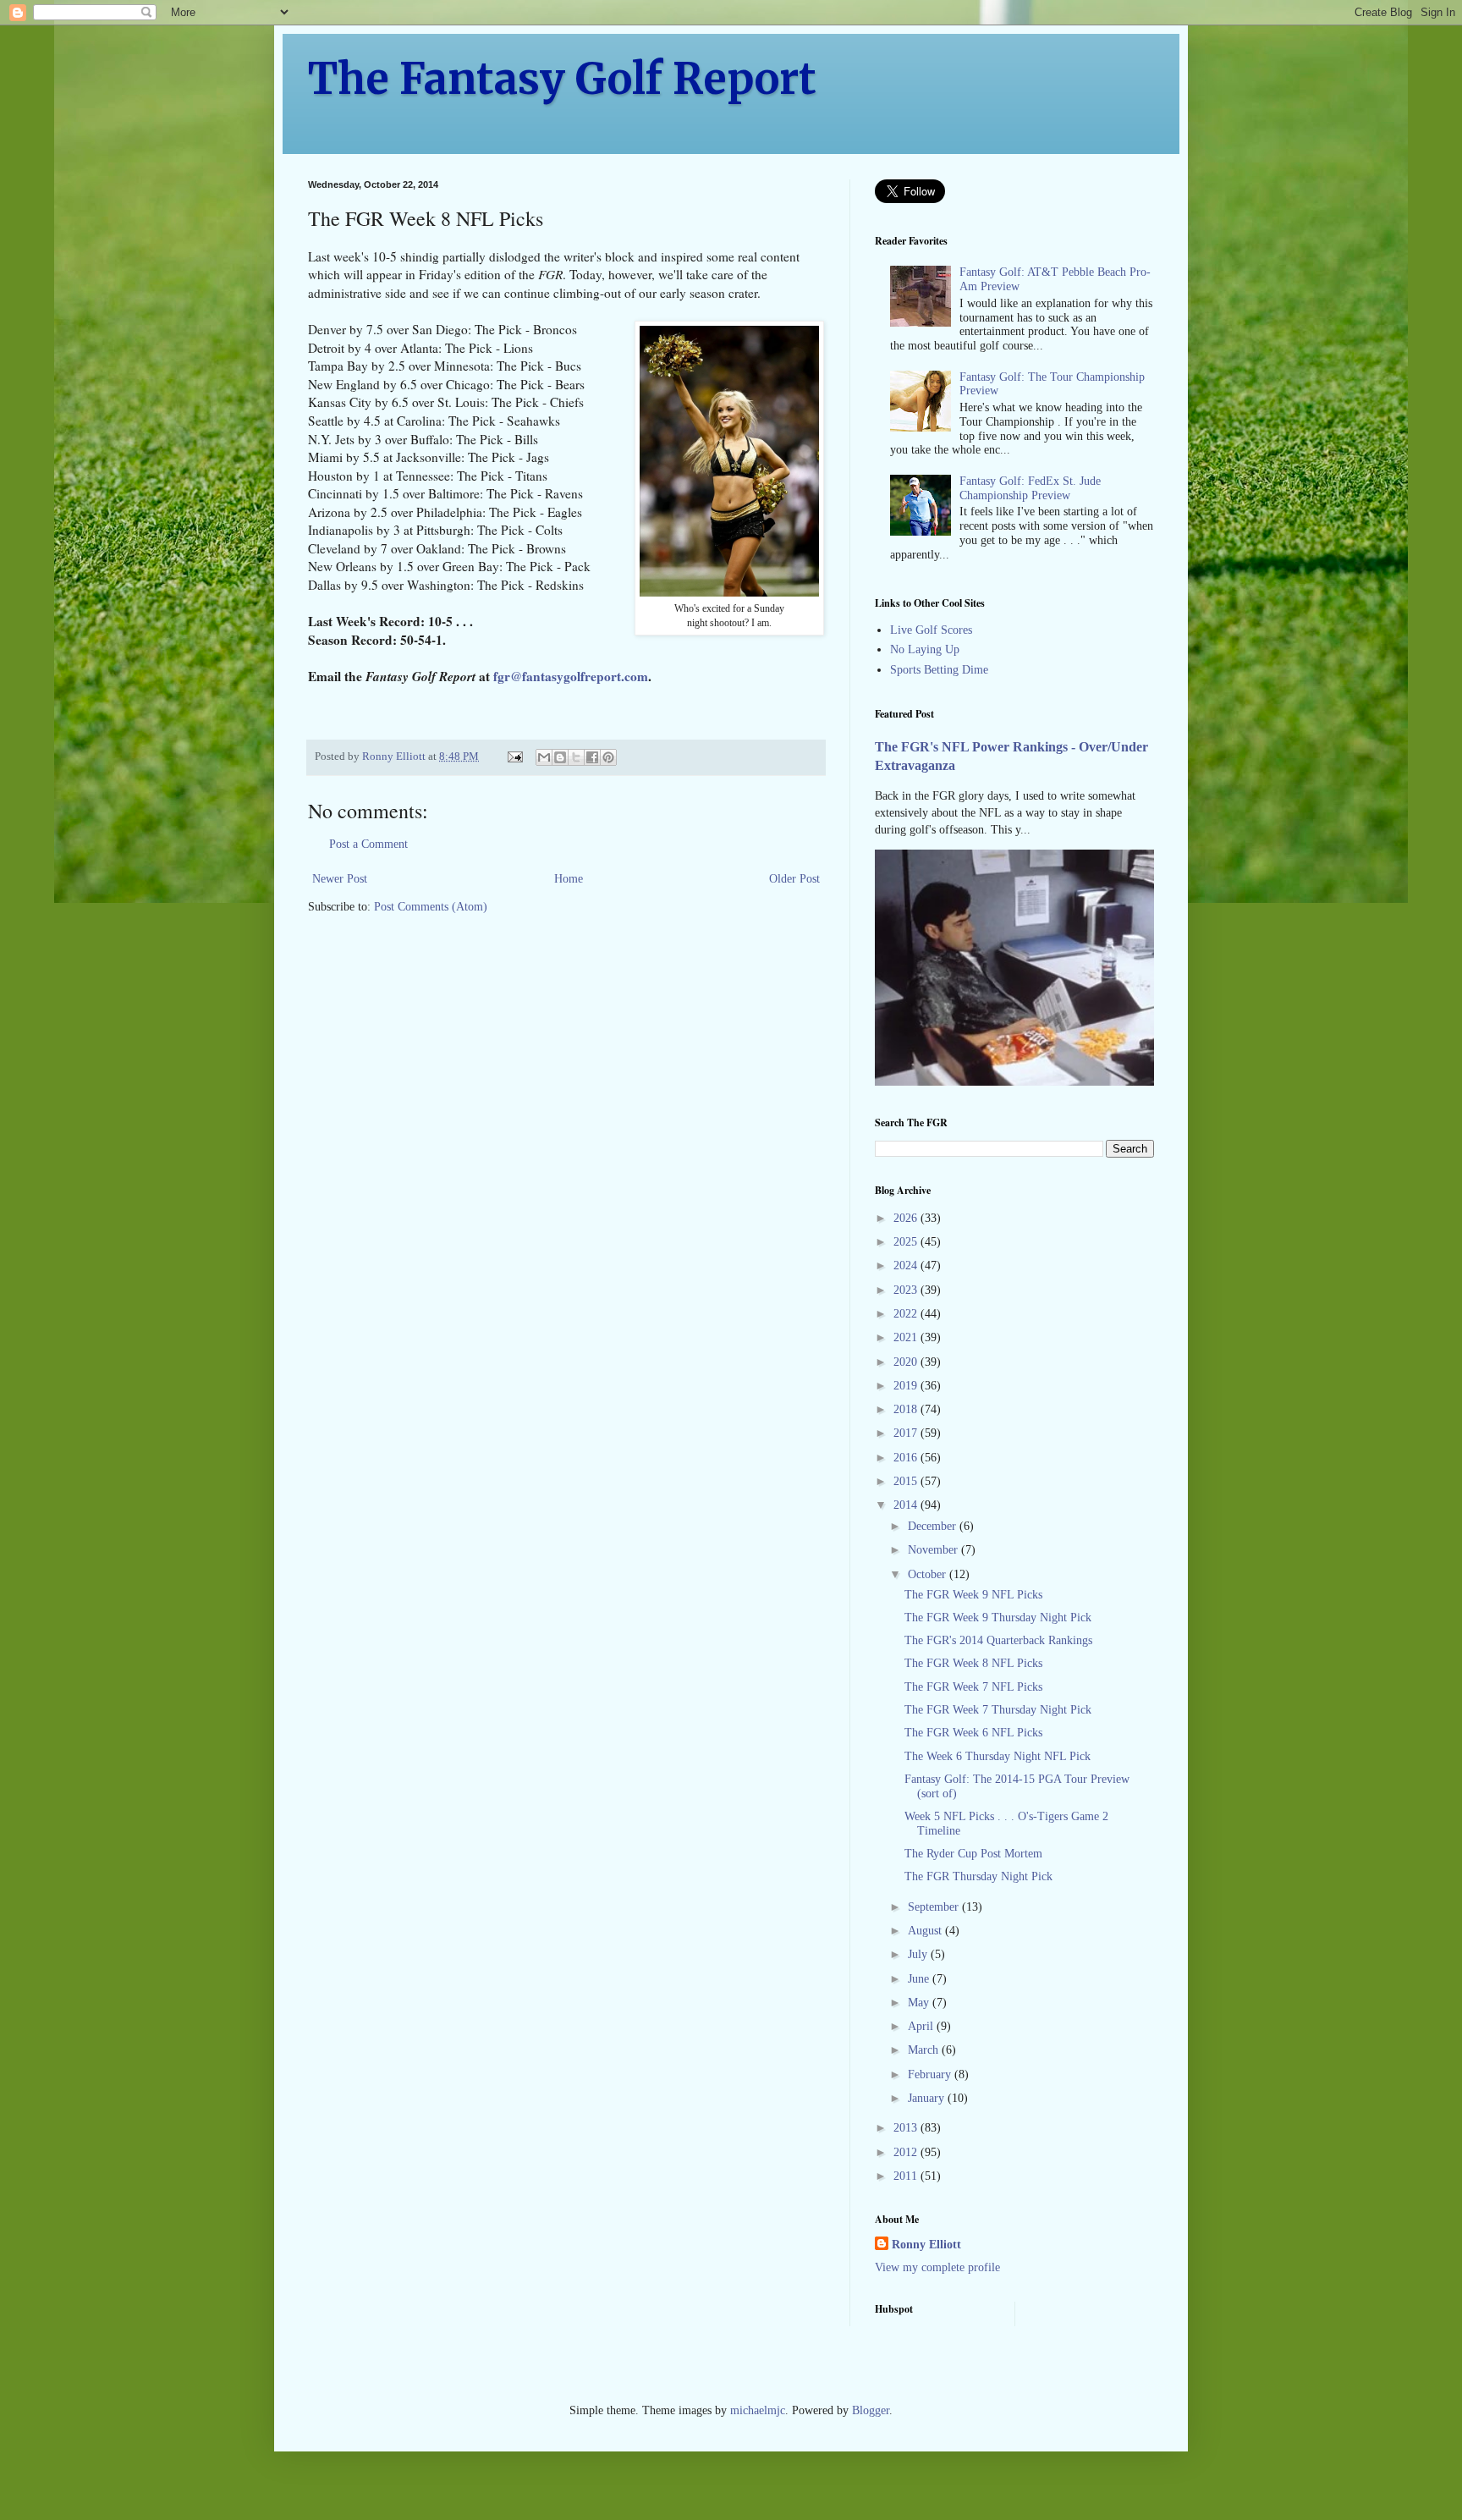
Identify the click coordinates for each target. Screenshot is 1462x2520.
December (934, 1526)
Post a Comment (368, 844)
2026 (907, 1218)
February (931, 2074)
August (926, 1931)
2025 (907, 1242)
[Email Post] (514, 757)
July (919, 1954)
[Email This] (544, 757)
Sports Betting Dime (939, 670)
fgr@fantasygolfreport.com (571, 676)
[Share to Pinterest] (608, 757)
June (920, 1979)
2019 (907, 1386)
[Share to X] (576, 757)
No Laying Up (925, 649)
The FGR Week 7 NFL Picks (973, 1687)
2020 (907, 1362)
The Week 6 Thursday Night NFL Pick (998, 1756)
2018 (907, 1409)
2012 (907, 2152)
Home (569, 879)
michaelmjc (758, 2410)
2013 (907, 2128)
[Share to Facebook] (592, 757)
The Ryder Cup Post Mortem (973, 1854)
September (935, 1907)
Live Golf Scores (931, 630)
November (934, 1550)
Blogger (871, 2410)
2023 (907, 1290)
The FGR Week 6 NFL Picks (973, 1733)
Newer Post (340, 879)
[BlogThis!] (560, 757)
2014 (907, 1505)
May (920, 2003)
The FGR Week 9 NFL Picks (973, 1595)
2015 (907, 1481)
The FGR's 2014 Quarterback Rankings (998, 1640)
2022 (907, 1314)
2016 (907, 1458)
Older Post (794, 879)
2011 (907, 2176)
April (922, 2026)
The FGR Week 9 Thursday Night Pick (998, 1618)
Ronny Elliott (926, 2245)
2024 (907, 1266)
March (925, 2050)
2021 (907, 1337)
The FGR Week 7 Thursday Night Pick (998, 1710)
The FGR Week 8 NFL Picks (973, 1663)
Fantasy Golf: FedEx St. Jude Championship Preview (1030, 488)
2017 (907, 1433)
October (929, 1574)
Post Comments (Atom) (431, 907)
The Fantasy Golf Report (562, 79)
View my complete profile (937, 2267)
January (928, 2098)
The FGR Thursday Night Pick (978, 1876)
